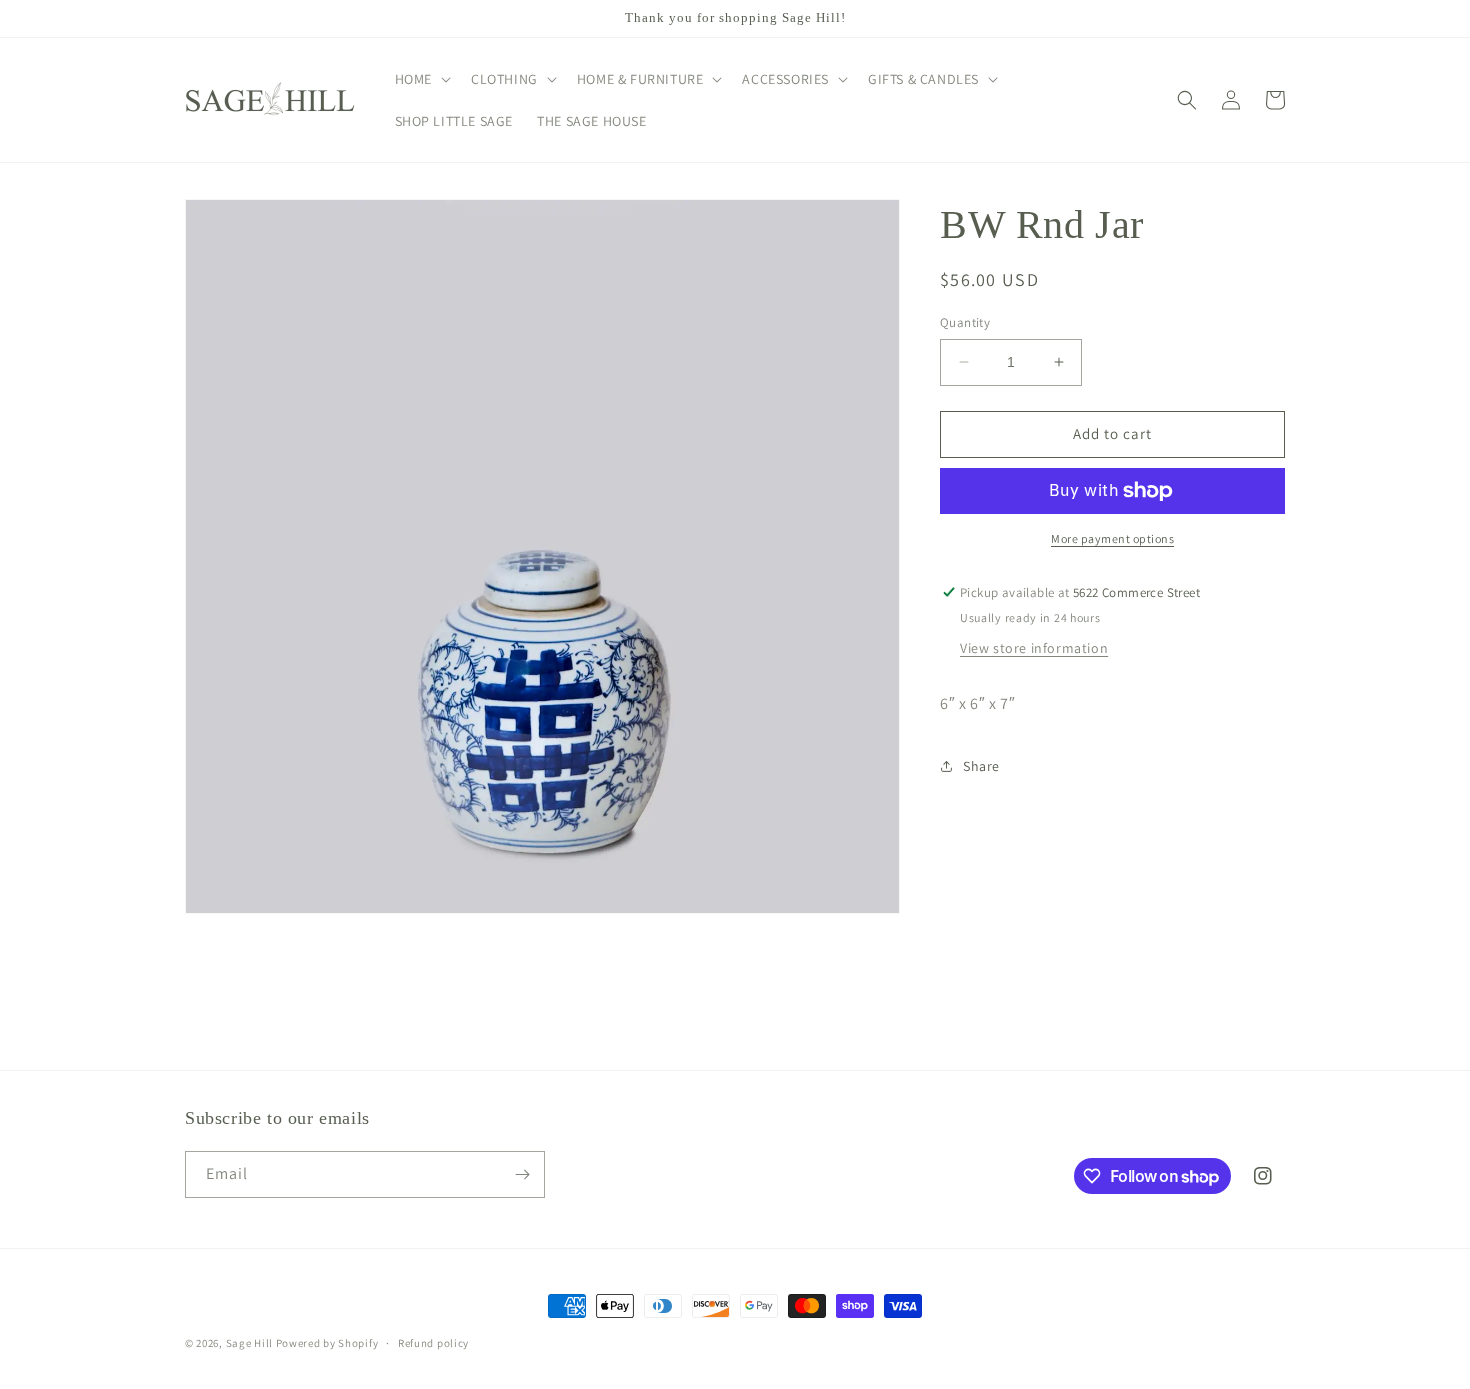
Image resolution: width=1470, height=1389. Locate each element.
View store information (1034, 649)
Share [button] (981, 766)
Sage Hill (249, 1343)
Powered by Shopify (327, 1343)
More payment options (1112, 538)
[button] (421, 79)
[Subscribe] (522, 1174)
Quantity (965, 322)
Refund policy (433, 1343)
